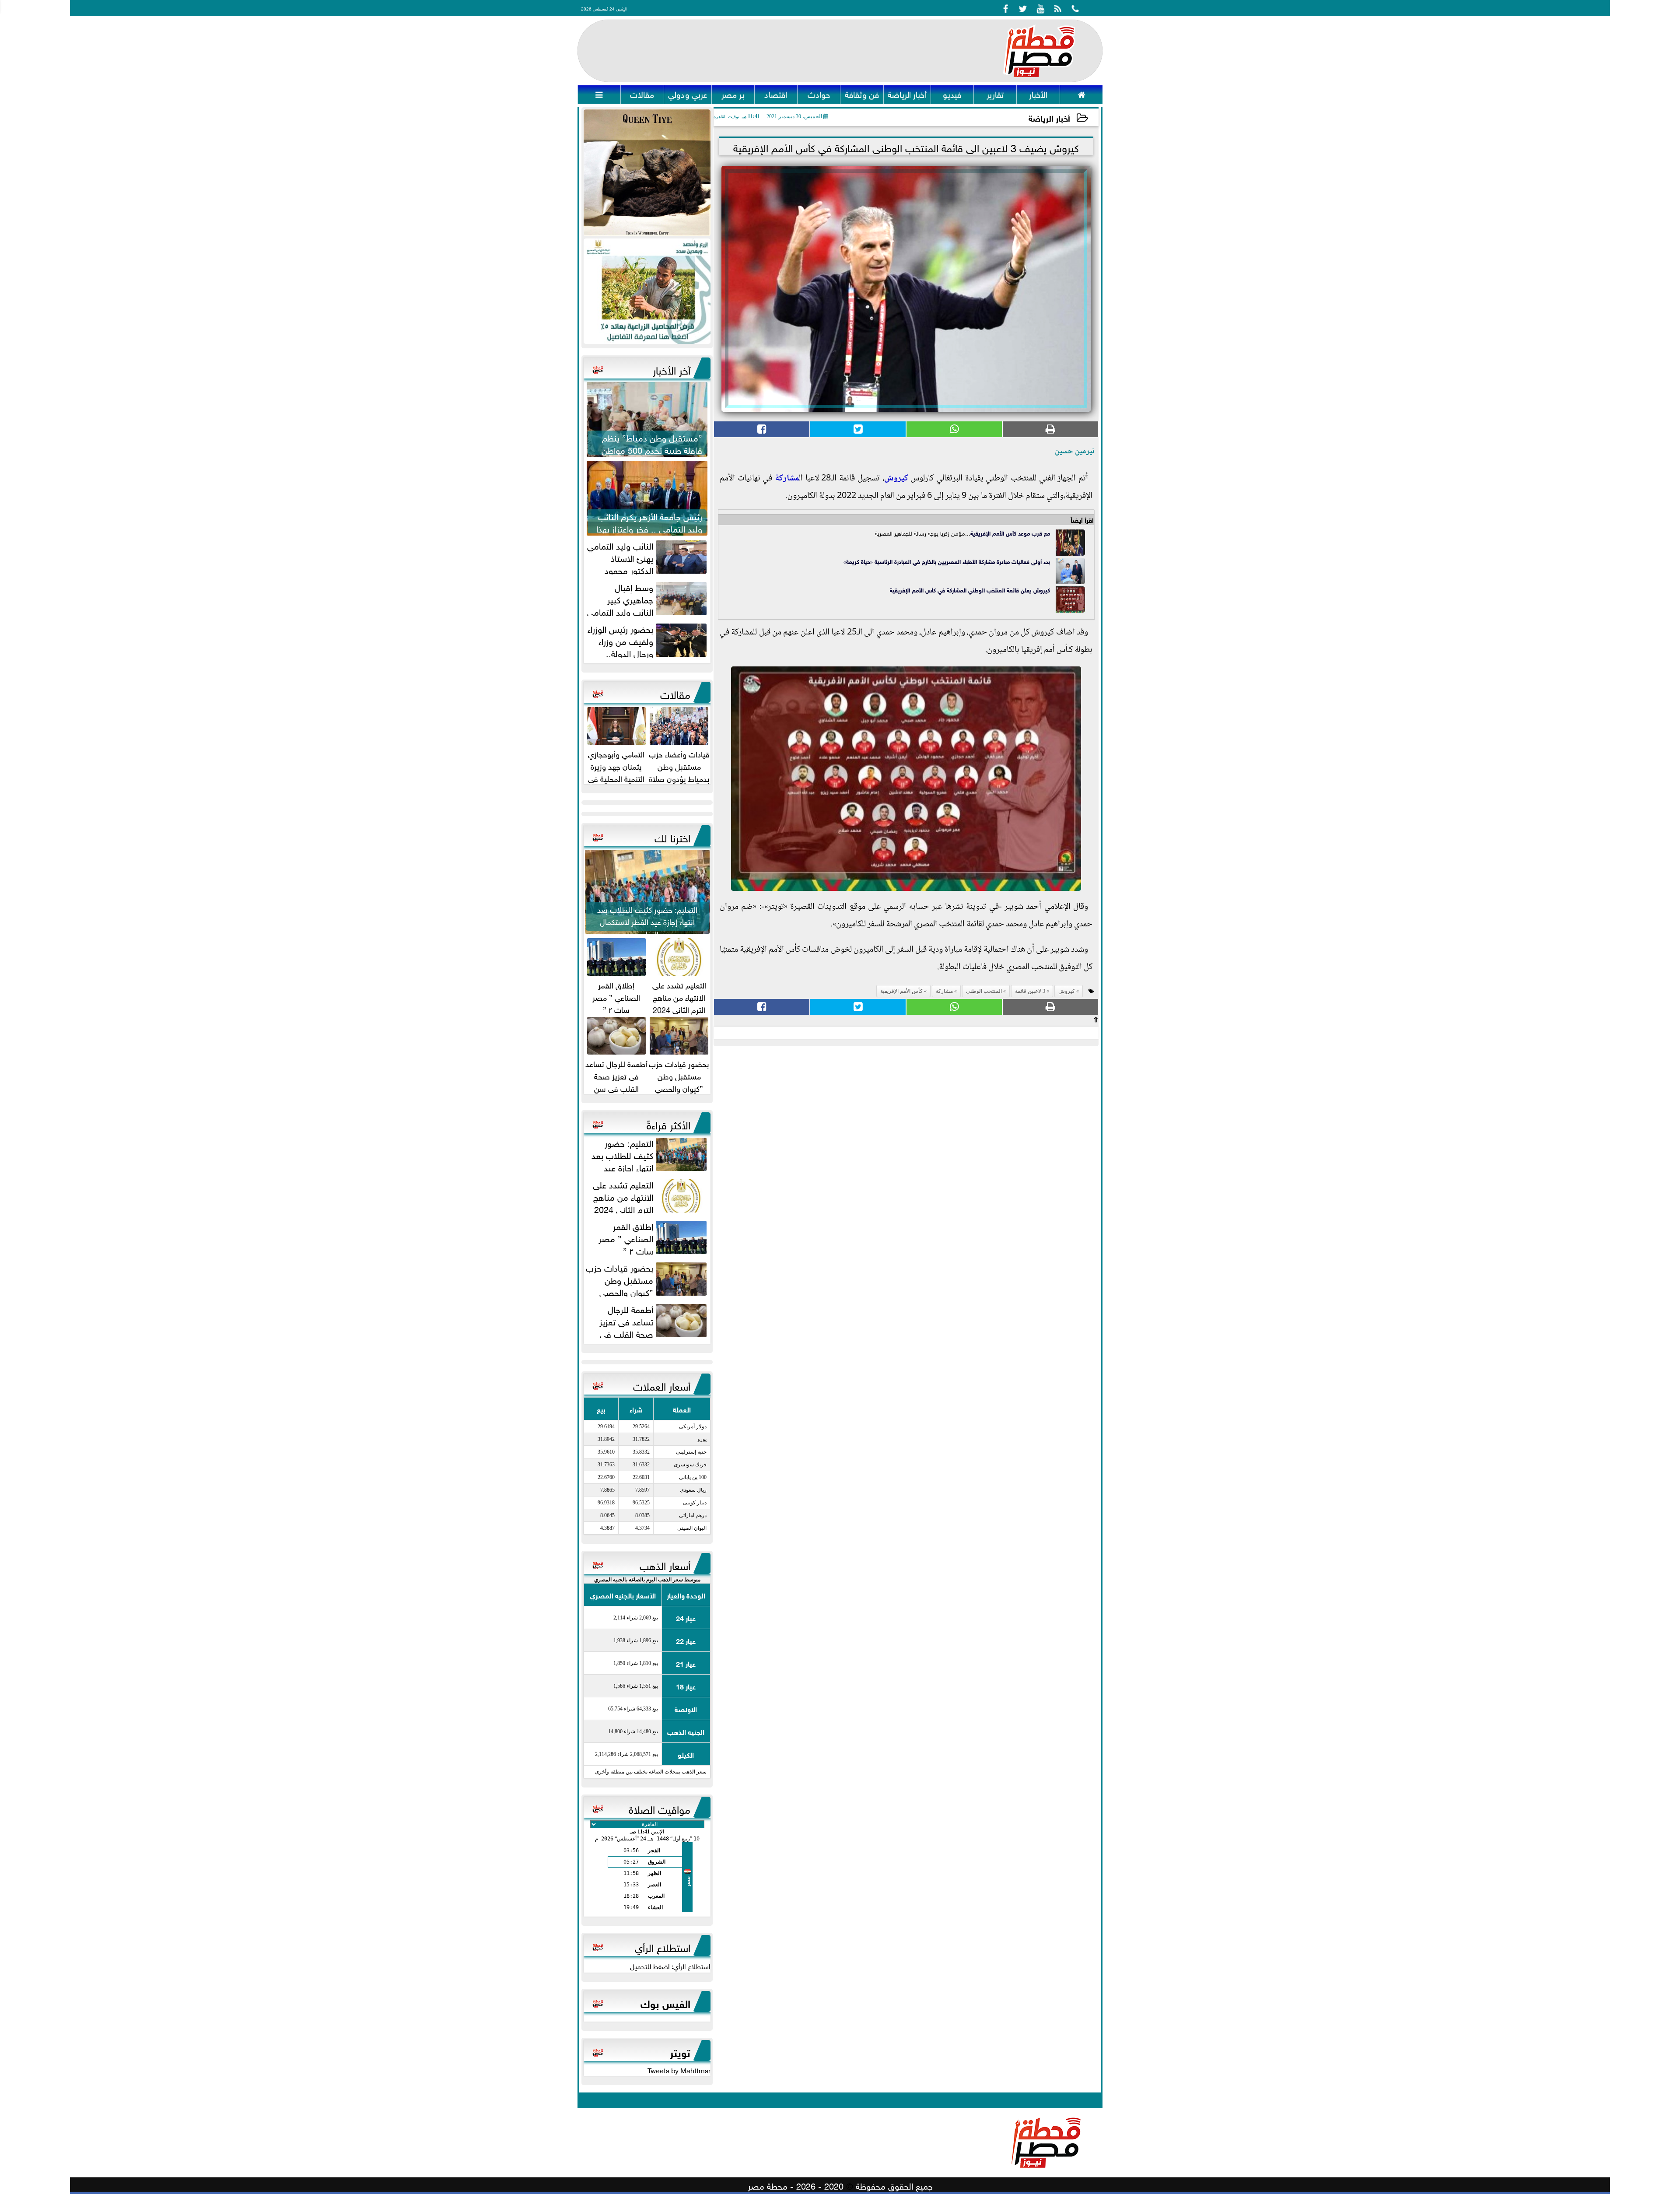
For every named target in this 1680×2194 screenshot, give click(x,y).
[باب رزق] (647, 291)
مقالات (675, 693)
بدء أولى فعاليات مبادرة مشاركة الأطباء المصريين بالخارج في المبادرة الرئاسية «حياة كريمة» (947, 561)
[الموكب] (647, 173)
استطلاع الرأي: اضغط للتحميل (670, 1966)
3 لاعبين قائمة (1030, 991)
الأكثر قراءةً (668, 1124)
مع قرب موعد (1033, 533)
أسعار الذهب (665, 1564)
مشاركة (787, 479)
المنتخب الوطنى (984, 991)
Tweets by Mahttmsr (679, 2070)
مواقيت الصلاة (660, 1808)
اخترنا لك (672, 837)
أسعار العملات (662, 1385)
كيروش (896, 479)
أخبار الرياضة (1049, 117)
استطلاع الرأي (663, 1946)
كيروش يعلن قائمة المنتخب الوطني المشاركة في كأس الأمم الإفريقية (970, 590)
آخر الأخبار (672, 369)
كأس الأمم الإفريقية (993, 533)
